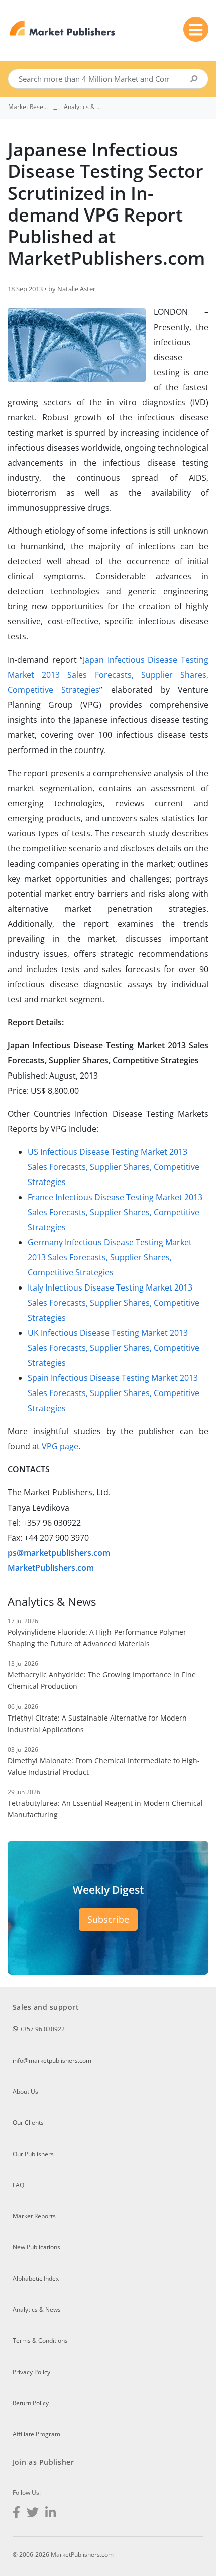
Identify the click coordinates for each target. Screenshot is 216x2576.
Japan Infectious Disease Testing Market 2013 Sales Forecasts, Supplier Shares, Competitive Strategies (108, 675)
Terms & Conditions (40, 2341)
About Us (25, 2091)
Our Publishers (33, 2154)
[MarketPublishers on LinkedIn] (50, 2513)
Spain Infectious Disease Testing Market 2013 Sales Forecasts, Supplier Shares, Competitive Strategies (114, 1393)
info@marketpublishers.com (52, 2060)
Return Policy (31, 2403)
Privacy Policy (31, 2372)
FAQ (18, 2185)
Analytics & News (37, 2310)
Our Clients (28, 2123)
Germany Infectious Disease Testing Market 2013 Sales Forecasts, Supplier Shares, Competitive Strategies (110, 1257)
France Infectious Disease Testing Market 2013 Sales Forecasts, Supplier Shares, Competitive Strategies (115, 1212)
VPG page (60, 1446)
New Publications (36, 2247)
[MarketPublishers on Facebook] (16, 2513)
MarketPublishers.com (51, 1568)
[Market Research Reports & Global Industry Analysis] (63, 28)
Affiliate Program (36, 2434)
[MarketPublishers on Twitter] (33, 2513)
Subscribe (108, 1919)
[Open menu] (196, 29)
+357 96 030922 (41, 2029)
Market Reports (34, 2216)
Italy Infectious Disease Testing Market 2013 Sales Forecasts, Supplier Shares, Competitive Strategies (114, 1303)
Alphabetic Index (36, 2278)
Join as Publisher (43, 2462)
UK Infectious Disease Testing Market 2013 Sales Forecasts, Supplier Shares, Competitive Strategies (114, 1348)
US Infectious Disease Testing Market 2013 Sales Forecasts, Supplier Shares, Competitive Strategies (114, 1167)
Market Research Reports (28, 107)
